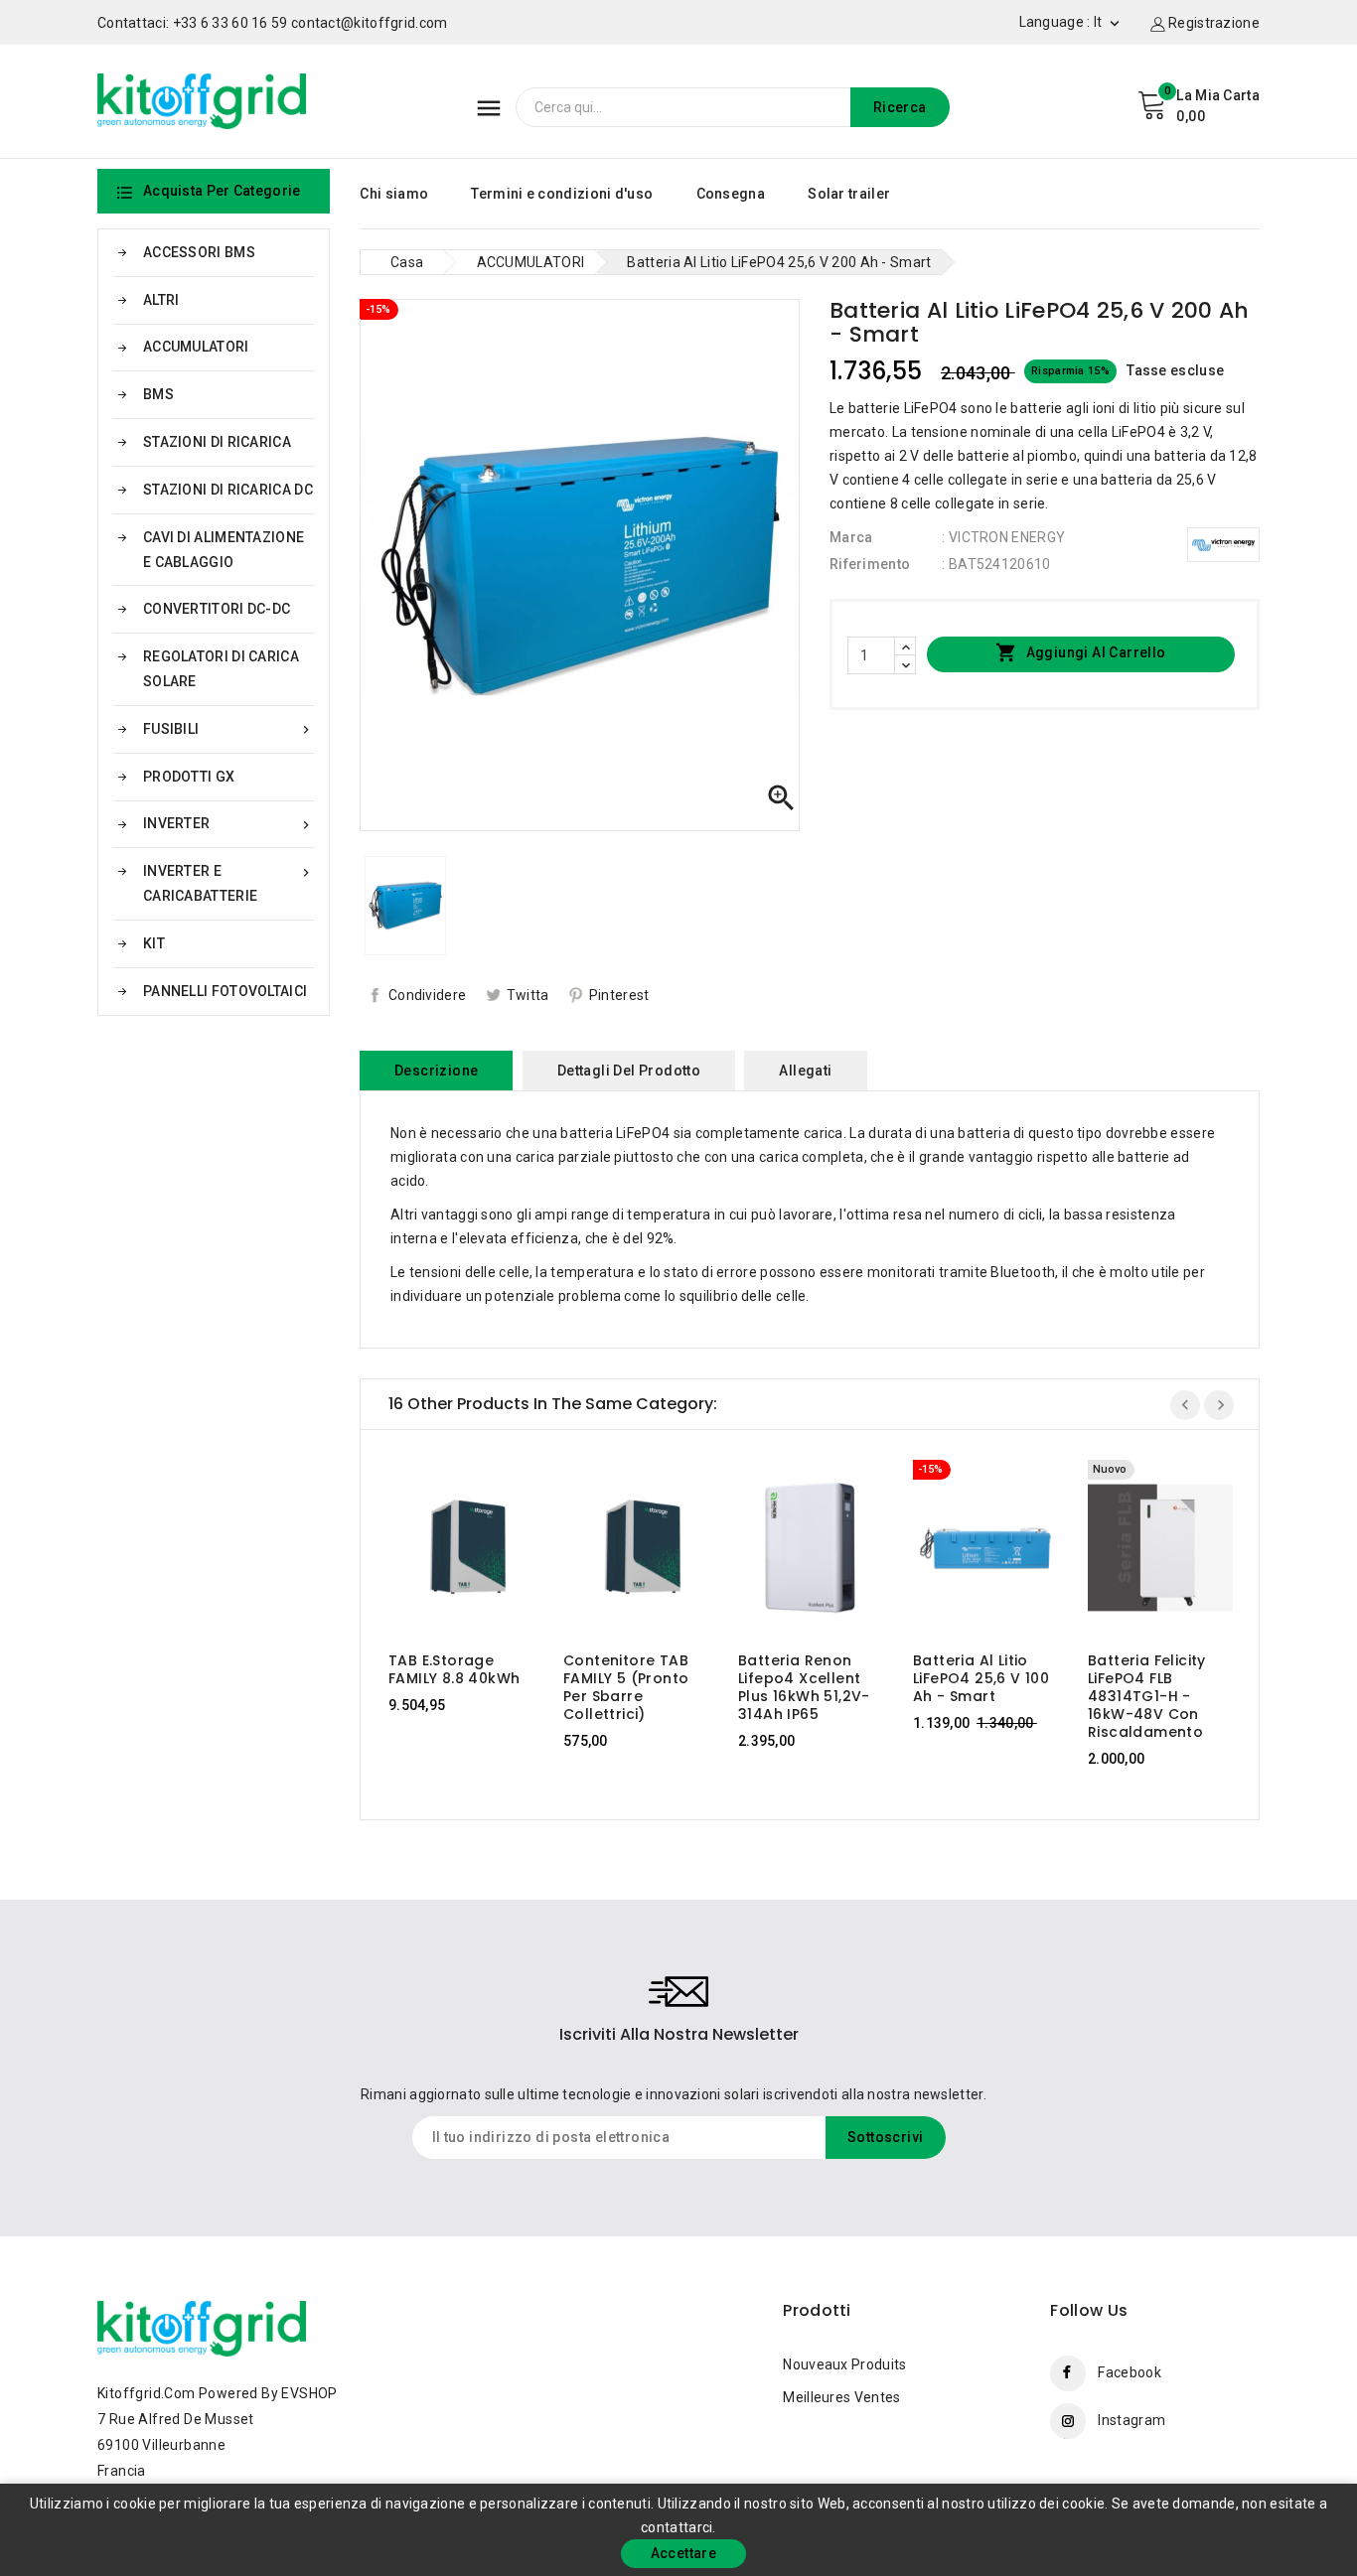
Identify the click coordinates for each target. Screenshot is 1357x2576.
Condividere (427, 995)
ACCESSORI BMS (199, 252)
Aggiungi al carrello (1080, 652)
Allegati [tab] (805, 1071)
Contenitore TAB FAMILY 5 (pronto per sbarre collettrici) (626, 1687)
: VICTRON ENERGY (1003, 537)
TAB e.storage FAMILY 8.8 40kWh (454, 1669)
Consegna (731, 194)
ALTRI (161, 300)
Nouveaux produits (844, 2364)
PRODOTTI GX (189, 777)
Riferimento (870, 564)
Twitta (528, 995)
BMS (158, 394)
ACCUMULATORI (196, 347)
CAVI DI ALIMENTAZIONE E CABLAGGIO (224, 550)
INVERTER (228, 824)
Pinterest (619, 995)
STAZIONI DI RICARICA (217, 442)
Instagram (1131, 2420)
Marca (851, 537)
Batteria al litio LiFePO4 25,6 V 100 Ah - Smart (981, 1678)
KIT (154, 943)
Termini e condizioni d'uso (562, 194)
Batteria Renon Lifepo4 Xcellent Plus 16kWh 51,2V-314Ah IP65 (804, 1687)
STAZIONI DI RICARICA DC (228, 490)
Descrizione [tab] (436, 1071)
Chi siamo (394, 194)
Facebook (1129, 2372)
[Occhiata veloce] (480, 1549)
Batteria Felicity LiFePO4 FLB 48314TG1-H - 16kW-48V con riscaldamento (1147, 1696)
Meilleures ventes (841, 2397)
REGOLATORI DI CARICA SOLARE (221, 669)
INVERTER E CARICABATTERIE (228, 883)
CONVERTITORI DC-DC (217, 609)
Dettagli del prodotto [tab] (629, 1071)
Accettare (684, 2553)
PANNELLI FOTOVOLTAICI (225, 991)
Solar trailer (849, 194)
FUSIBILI (228, 729)
